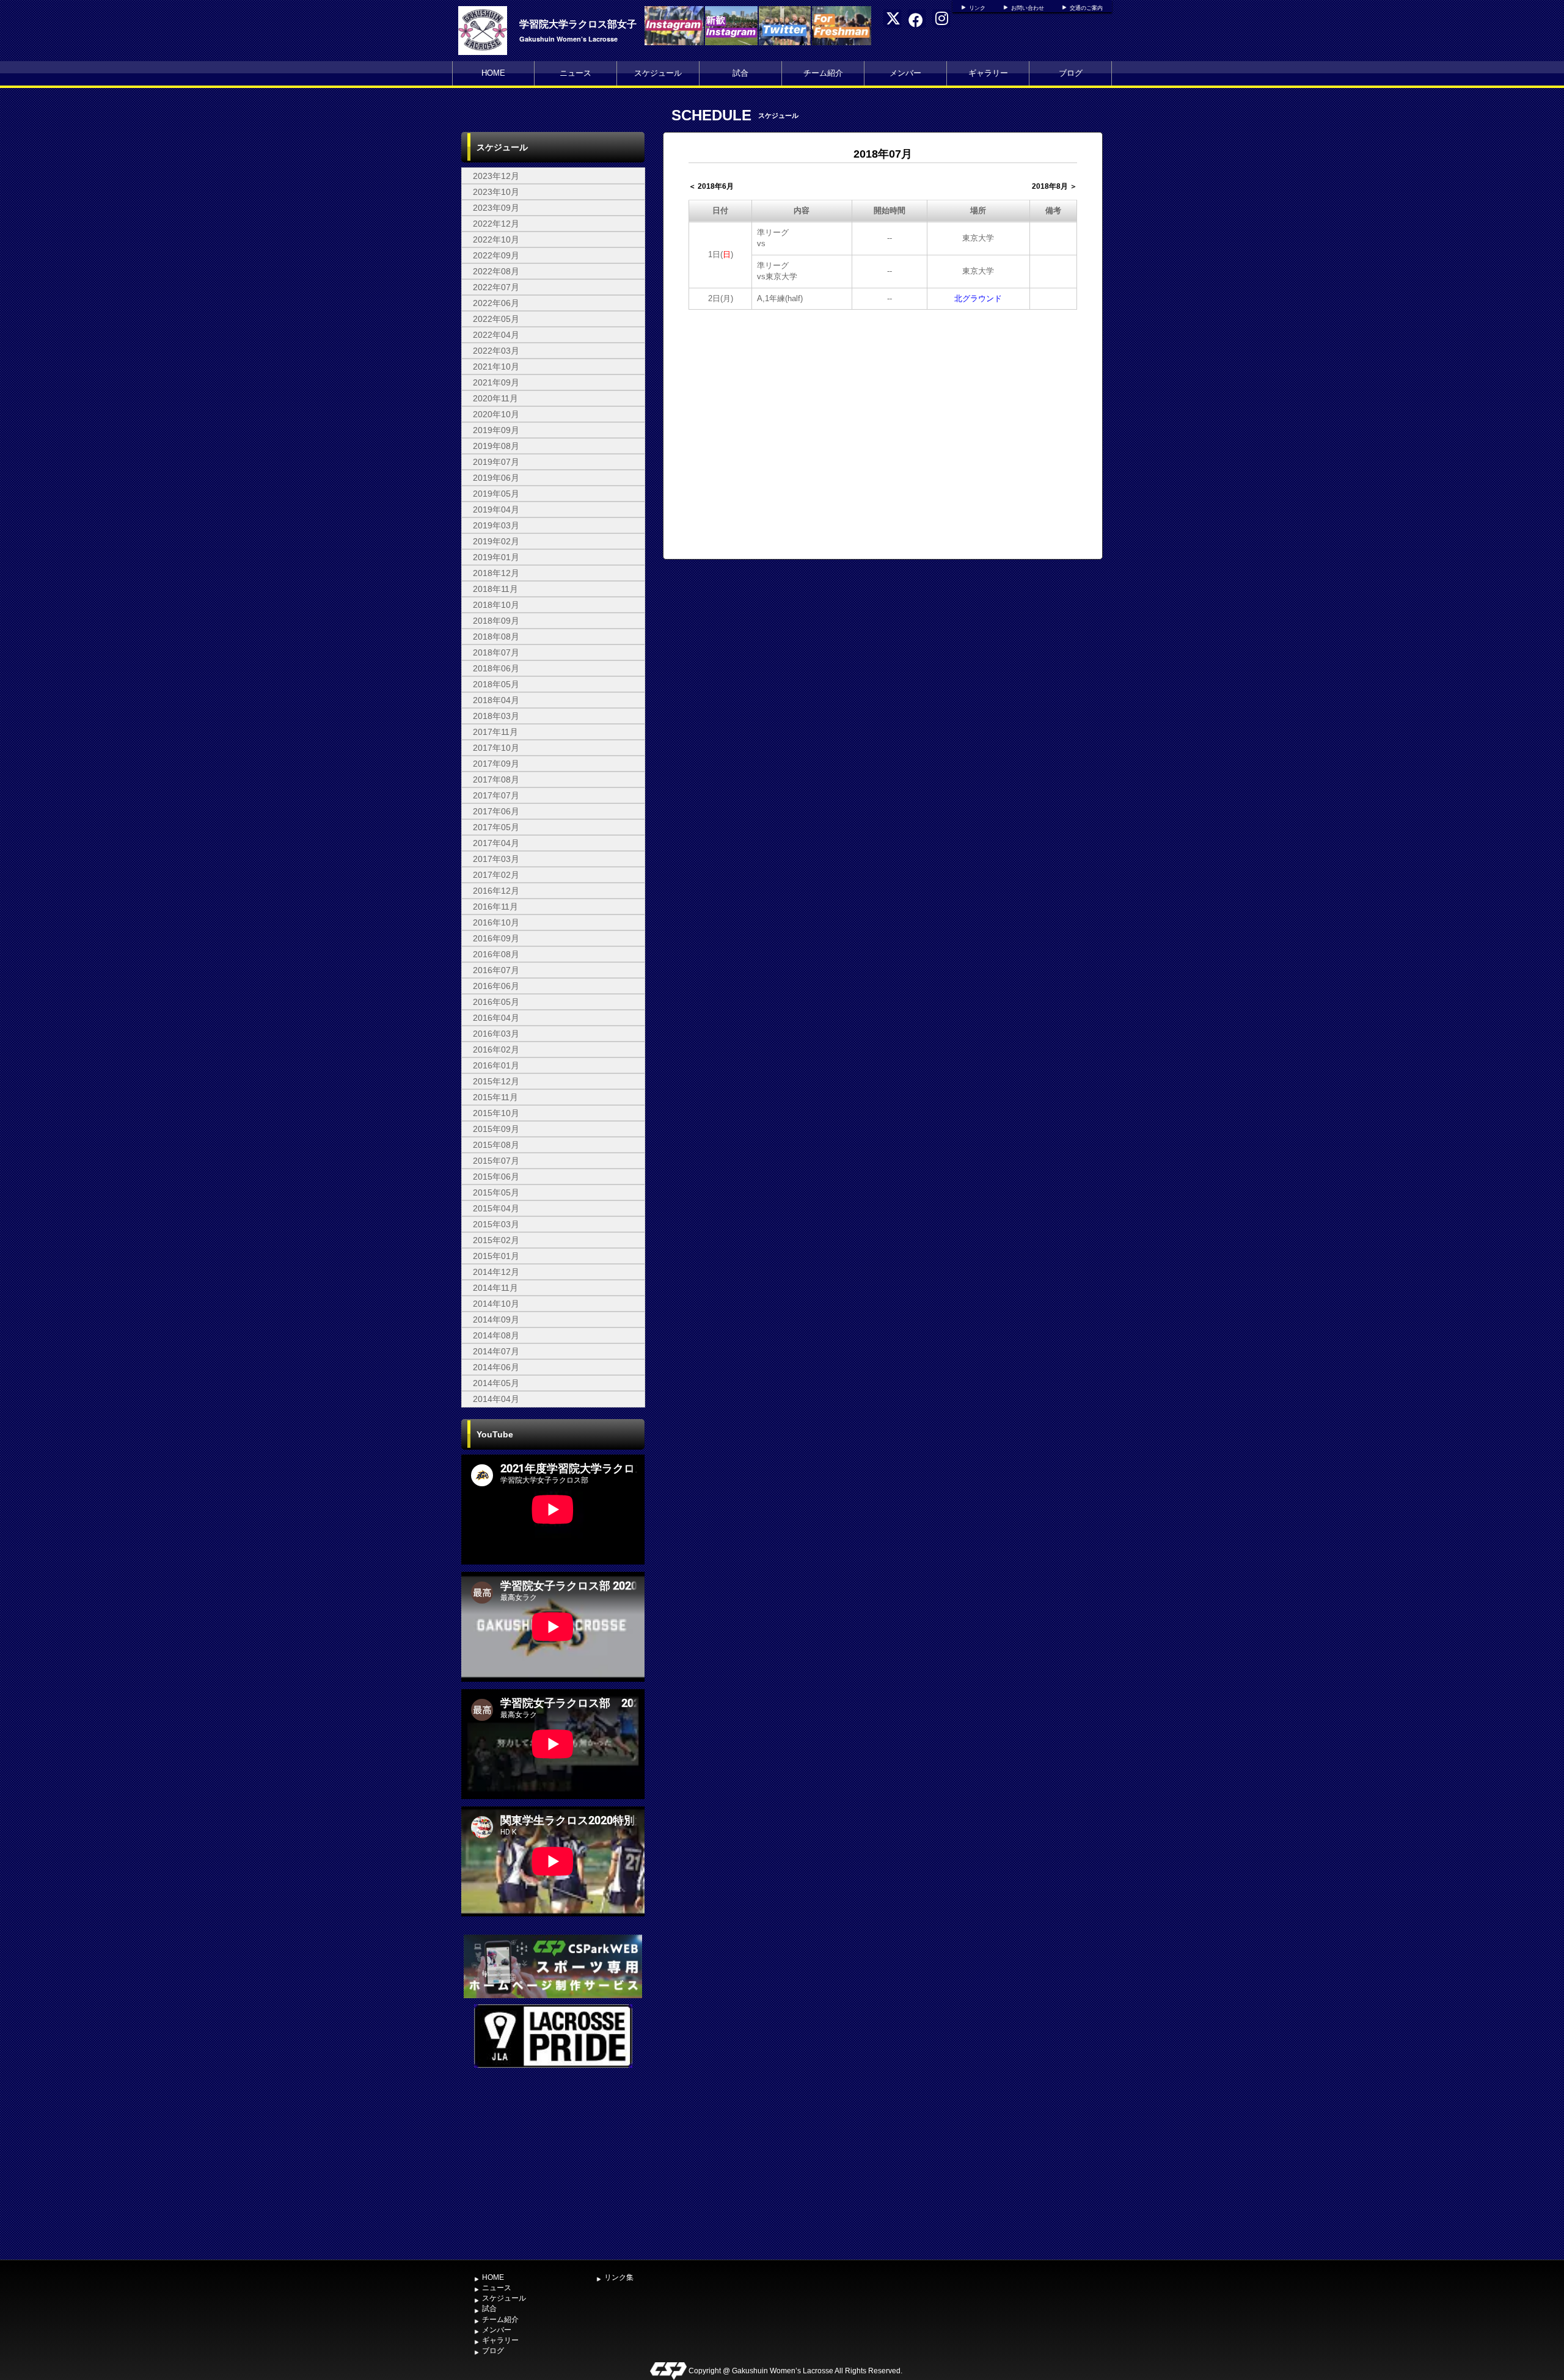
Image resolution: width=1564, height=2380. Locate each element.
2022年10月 (496, 239)
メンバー (905, 73)
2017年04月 (496, 843)
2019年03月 (496, 525)
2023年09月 (496, 208)
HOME (493, 73)
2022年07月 (496, 287)
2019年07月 (496, 462)
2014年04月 (496, 1399)
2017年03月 (496, 859)
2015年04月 (496, 1208)
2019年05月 (496, 494)
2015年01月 (496, 1256)
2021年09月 (496, 382)
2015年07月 (496, 1161)
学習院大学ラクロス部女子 (578, 24)
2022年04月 (496, 335)
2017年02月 (496, 875)
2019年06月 (496, 478)
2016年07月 (496, 970)
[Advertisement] (553, 2163)
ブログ (1071, 73)
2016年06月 (496, 986)
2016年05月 (496, 1002)
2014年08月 (496, 1335)
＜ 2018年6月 (711, 186)
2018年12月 (496, 573)
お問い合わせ (1028, 8)
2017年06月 (496, 811)
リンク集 (619, 2277)
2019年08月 (496, 446)
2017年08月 (496, 779)
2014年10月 (496, 1304)
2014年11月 (495, 1288)
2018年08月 (496, 637)
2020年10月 (496, 414)
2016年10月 (496, 922)
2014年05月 (496, 1383)
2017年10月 (496, 748)
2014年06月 (496, 1367)
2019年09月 (496, 430)
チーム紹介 (823, 73)
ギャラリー (988, 73)
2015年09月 (496, 1129)
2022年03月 (496, 351)
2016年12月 (496, 891)
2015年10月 (496, 1113)
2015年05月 (496, 1192)
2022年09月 (496, 255)
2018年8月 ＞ (1054, 186)
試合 (740, 73)
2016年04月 (496, 1018)
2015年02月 (496, 1240)
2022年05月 (496, 319)
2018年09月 (496, 621)
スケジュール (658, 73)
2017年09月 (496, 764)
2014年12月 (496, 1272)
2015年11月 (495, 1097)
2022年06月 (496, 303)
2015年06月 (496, 1177)
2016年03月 (496, 1034)
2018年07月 (496, 652)
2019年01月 (496, 557)
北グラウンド (978, 298)
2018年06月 (496, 668)
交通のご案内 (1086, 8)
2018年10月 (496, 605)
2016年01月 (496, 1065)
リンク (977, 8)
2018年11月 (495, 589)
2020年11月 (495, 398)
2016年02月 (496, 1049)
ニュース (576, 73)
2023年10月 (496, 192)
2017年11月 (495, 732)
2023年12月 (496, 176)
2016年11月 (495, 907)
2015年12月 (496, 1081)
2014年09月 (496, 1320)
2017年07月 (496, 795)
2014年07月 (496, 1351)
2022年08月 (496, 271)
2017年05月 (496, 827)
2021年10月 (496, 367)
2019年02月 (496, 541)
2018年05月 (496, 684)
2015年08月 (496, 1145)
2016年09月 (496, 938)
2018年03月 (496, 716)
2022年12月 (496, 224)
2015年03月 (496, 1224)
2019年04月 (496, 509)
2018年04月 (496, 700)
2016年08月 (496, 954)
